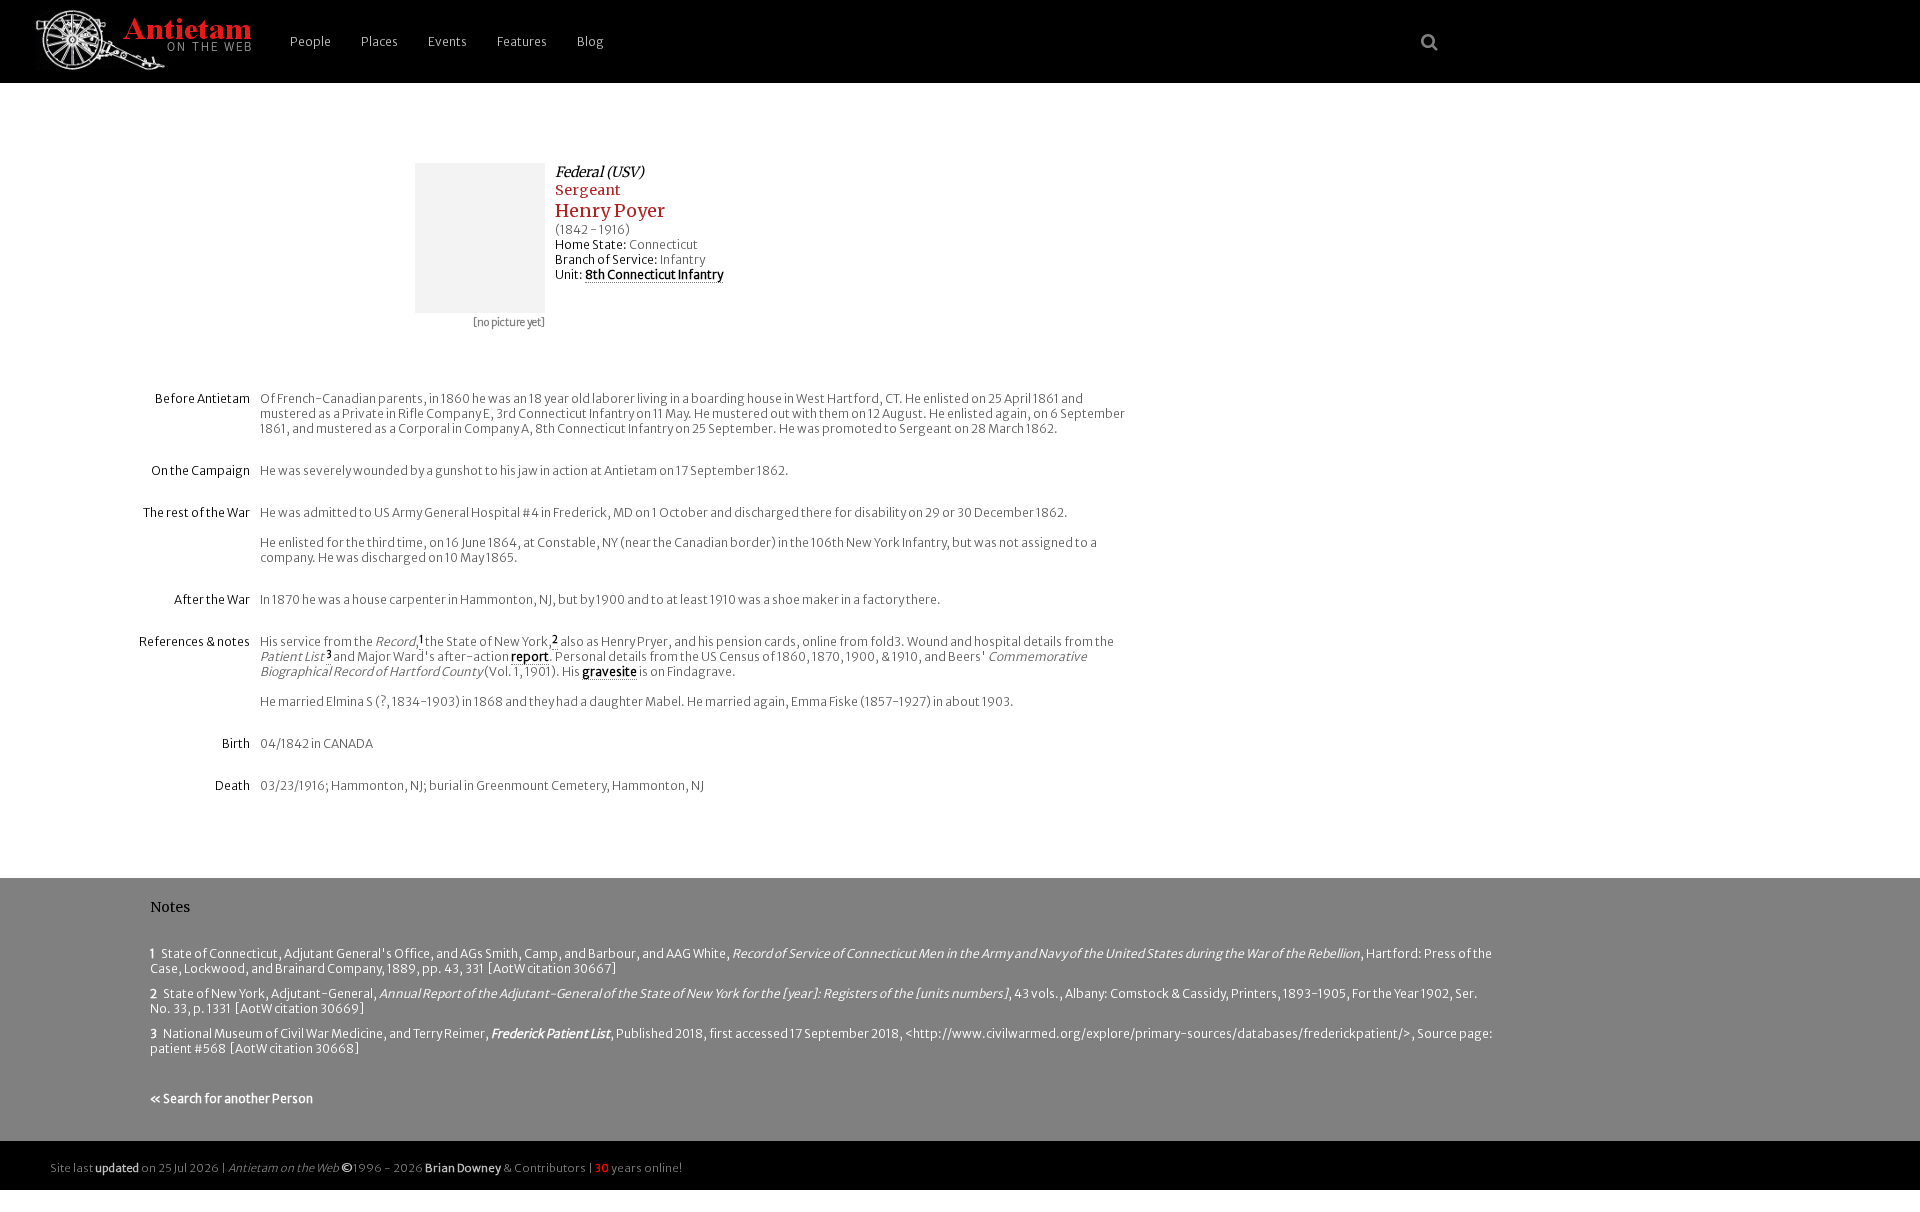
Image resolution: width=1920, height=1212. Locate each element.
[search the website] (1429, 42)
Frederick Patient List (550, 1033)
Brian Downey (463, 1168)
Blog (590, 41)
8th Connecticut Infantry (654, 274)
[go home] (140, 41)
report (530, 656)
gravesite (609, 671)
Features (522, 41)
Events (447, 41)
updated (117, 1168)
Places (379, 41)
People (310, 41)
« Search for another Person (231, 1098)
